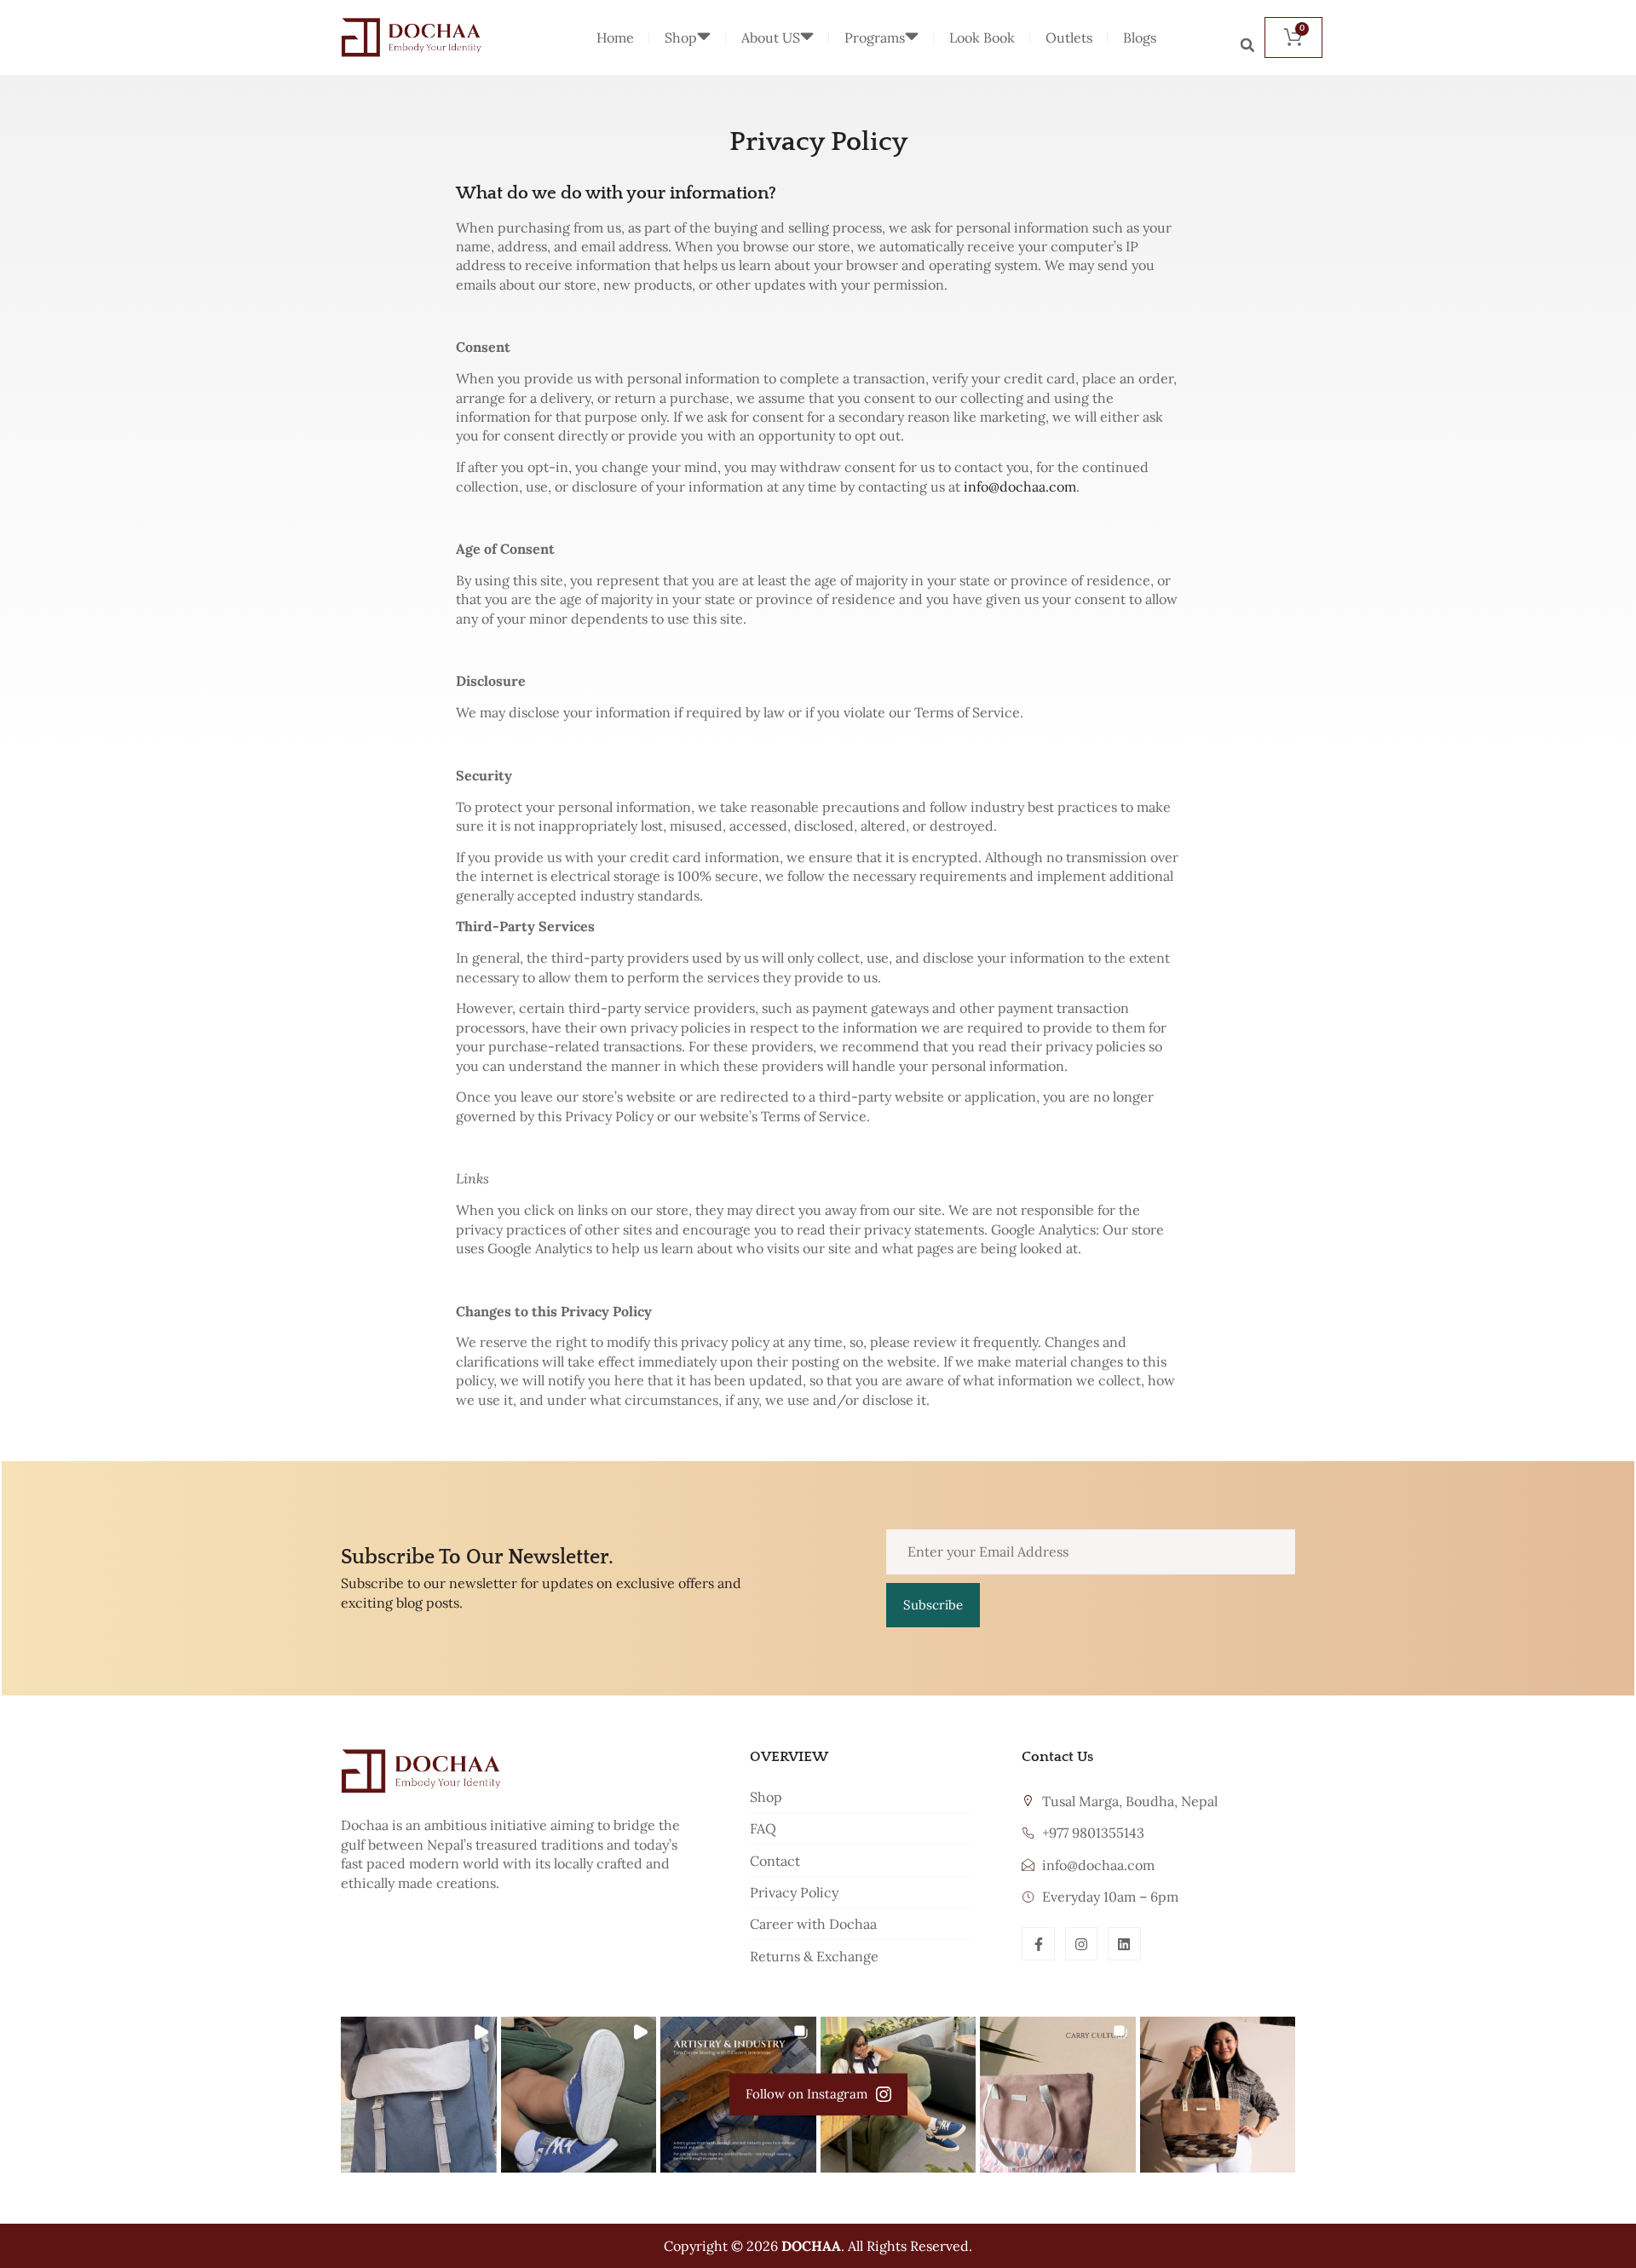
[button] (1247, 45)
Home (615, 37)
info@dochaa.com (1020, 486)
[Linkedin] (1124, 1943)
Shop (681, 37)
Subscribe (933, 1605)
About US (771, 37)
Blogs (1140, 37)
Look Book (982, 37)
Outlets (1069, 37)
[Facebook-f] (1038, 1943)
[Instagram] (1081, 1943)
